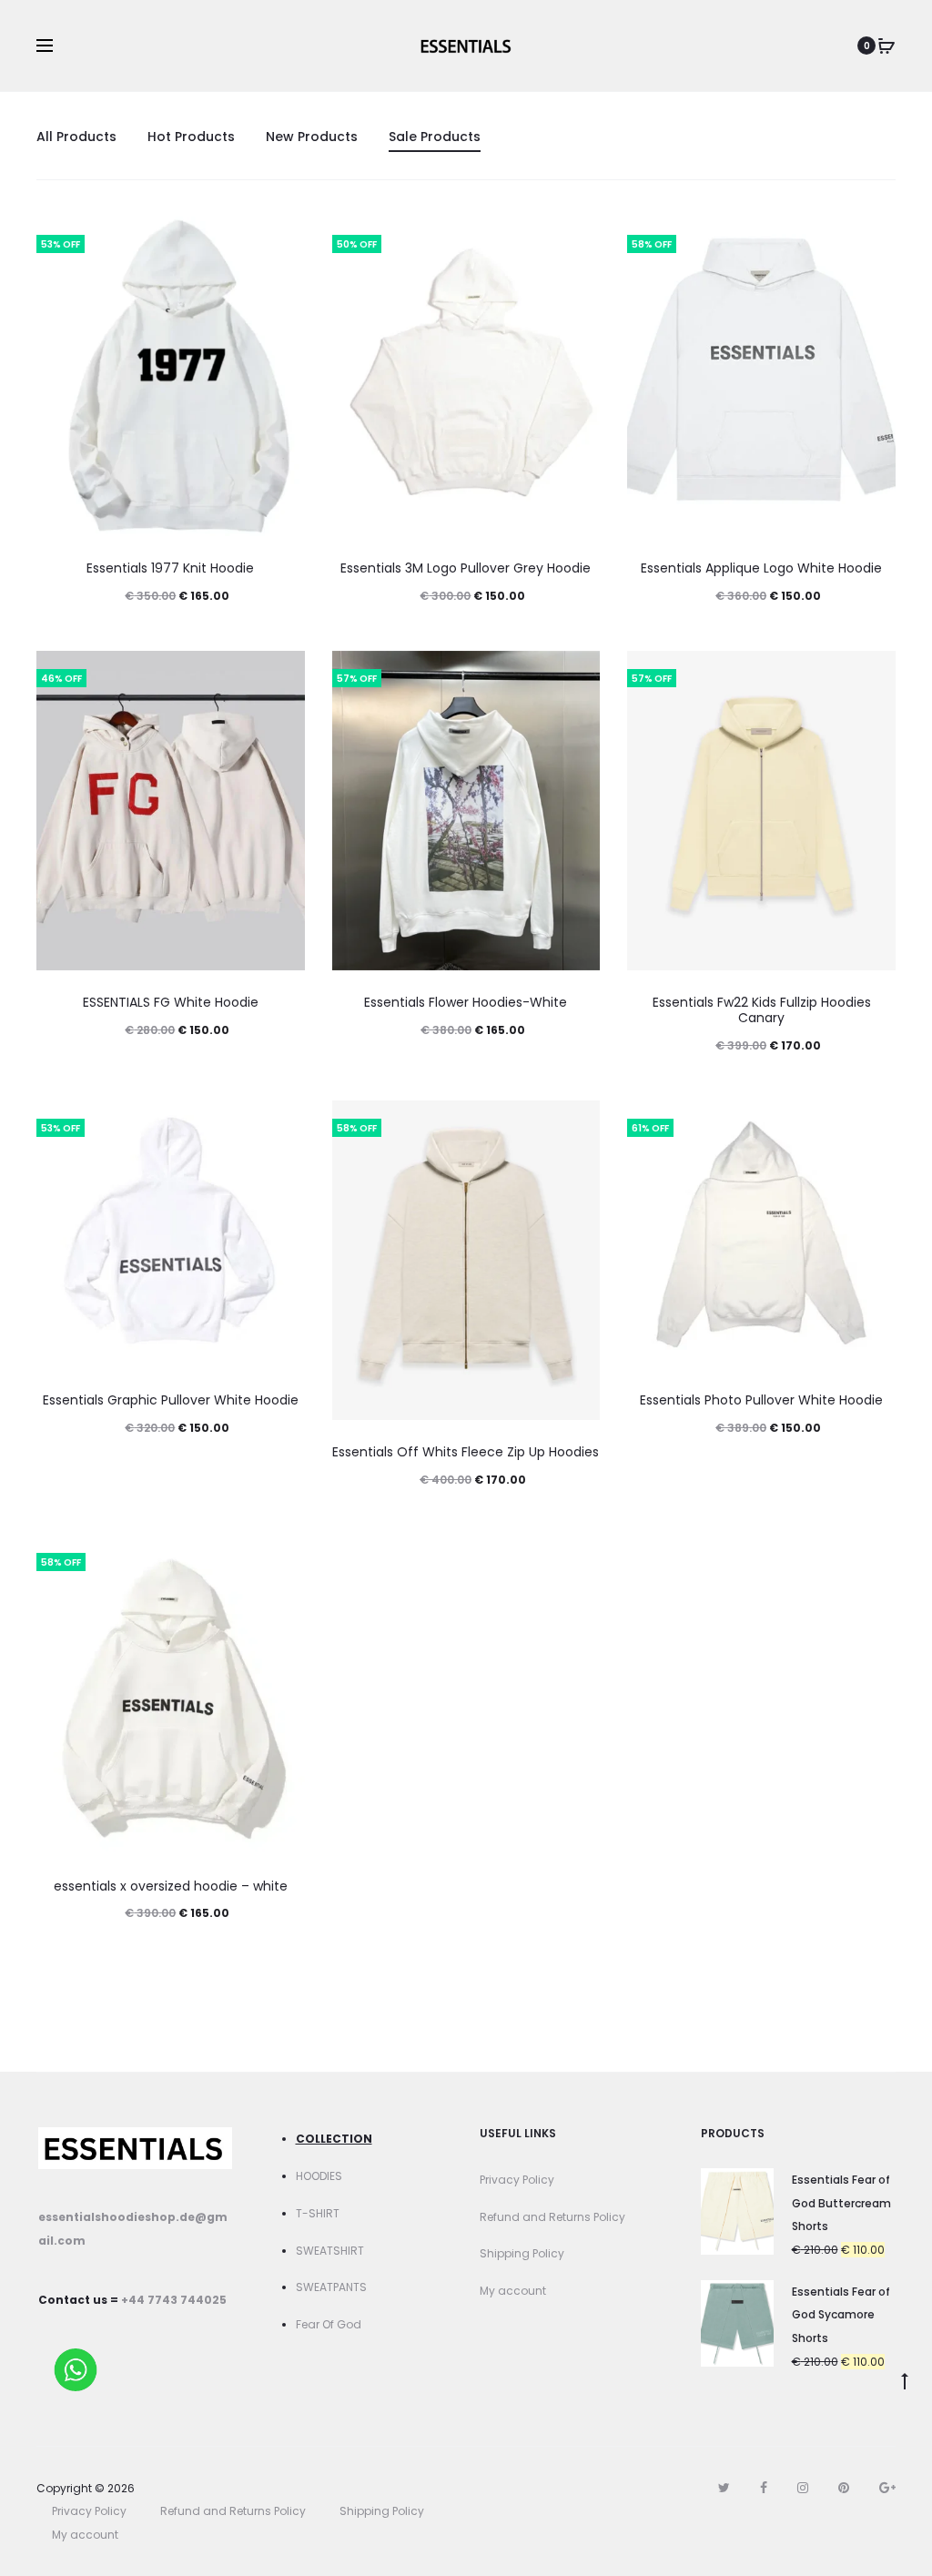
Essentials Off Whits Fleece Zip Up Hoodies (466, 1452)
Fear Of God (329, 2324)
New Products (312, 137)
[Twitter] (724, 2488)
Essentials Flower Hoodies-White (466, 1002)
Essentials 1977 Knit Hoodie (170, 568)
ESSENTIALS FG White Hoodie (171, 1002)
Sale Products (435, 137)
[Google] (887, 2488)
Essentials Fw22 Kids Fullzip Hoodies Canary (762, 1010)
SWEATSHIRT (330, 2251)
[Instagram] (803, 2488)
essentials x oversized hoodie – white (171, 1886)
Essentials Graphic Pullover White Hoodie (171, 1400)
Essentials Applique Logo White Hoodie (761, 568)
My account (513, 2291)
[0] (886, 46)
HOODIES (319, 2176)
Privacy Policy (517, 2180)
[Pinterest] (844, 2488)
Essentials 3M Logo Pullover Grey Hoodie (466, 568)
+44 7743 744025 (174, 2300)
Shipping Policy (522, 2253)
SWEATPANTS (331, 2287)
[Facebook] (764, 2488)
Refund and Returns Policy (552, 2217)
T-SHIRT (318, 2213)
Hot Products (191, 137)
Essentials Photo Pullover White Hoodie (761, 1400)
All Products (76, 137)
